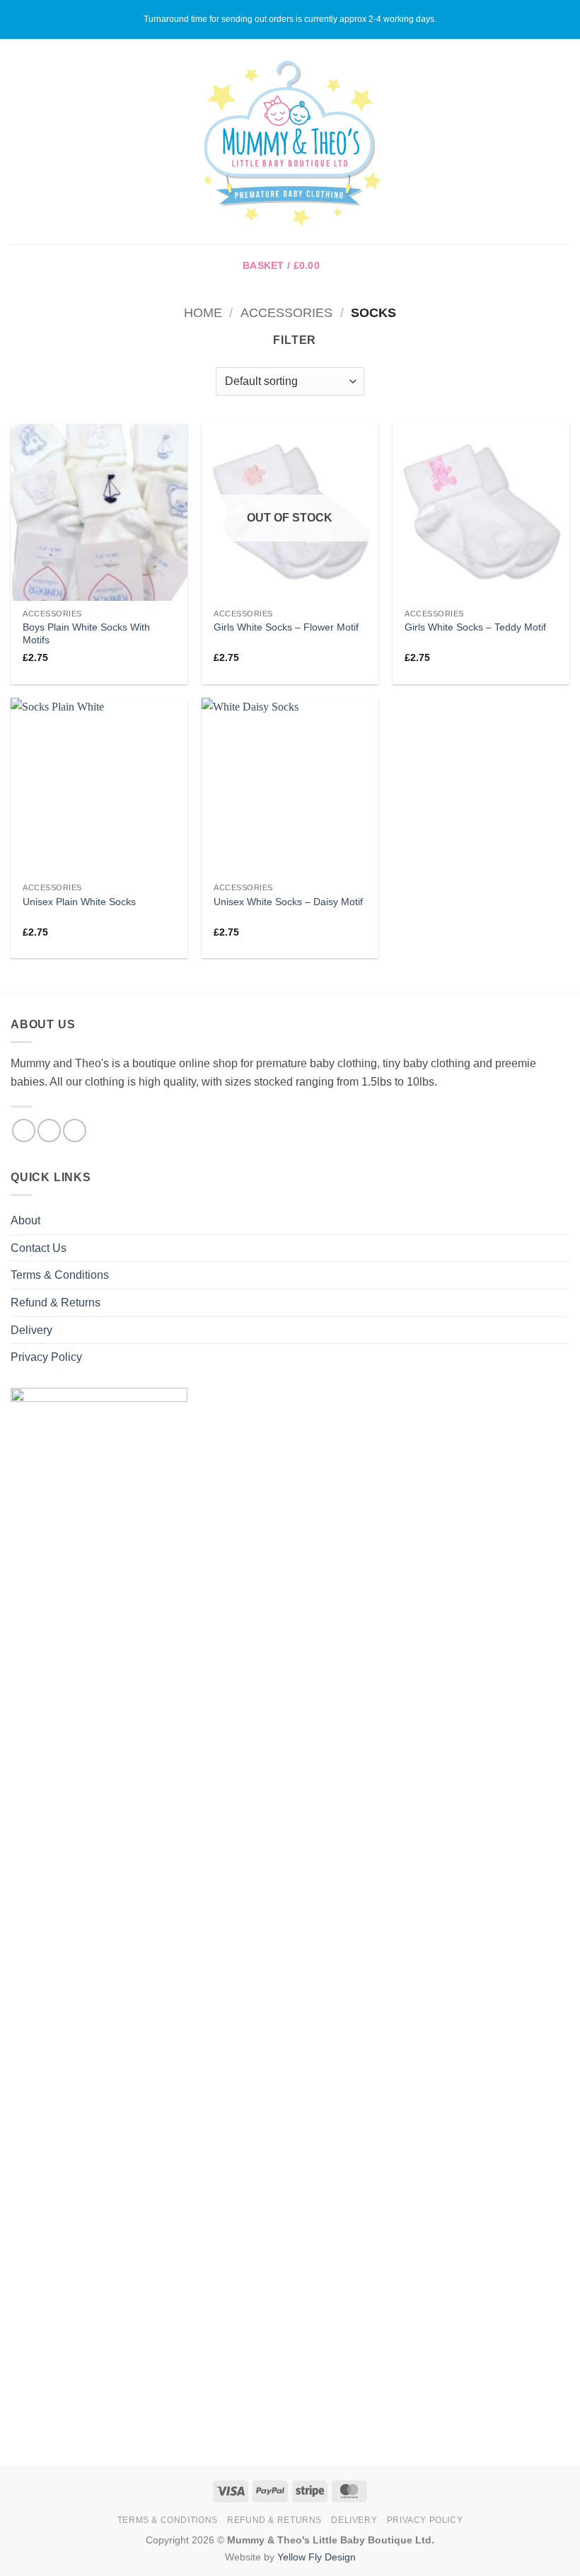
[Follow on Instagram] (49, 1131)
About (25, 1220)
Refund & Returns (56, 1303)
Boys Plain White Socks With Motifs (86, 634)
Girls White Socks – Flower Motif (286, 627)
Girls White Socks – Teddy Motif (475, 627)
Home (203, 312)
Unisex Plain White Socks (79, 902)
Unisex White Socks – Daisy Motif (288, 902)
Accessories (286, 312)
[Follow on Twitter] (75, 1131)
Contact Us (39, 1248)
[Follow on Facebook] (24, 1131)
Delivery (31, 1330)
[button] (19, 141)
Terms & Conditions (60, 1275)
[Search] (564, 142)
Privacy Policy (46, 1357)
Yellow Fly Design (317, 2557)
